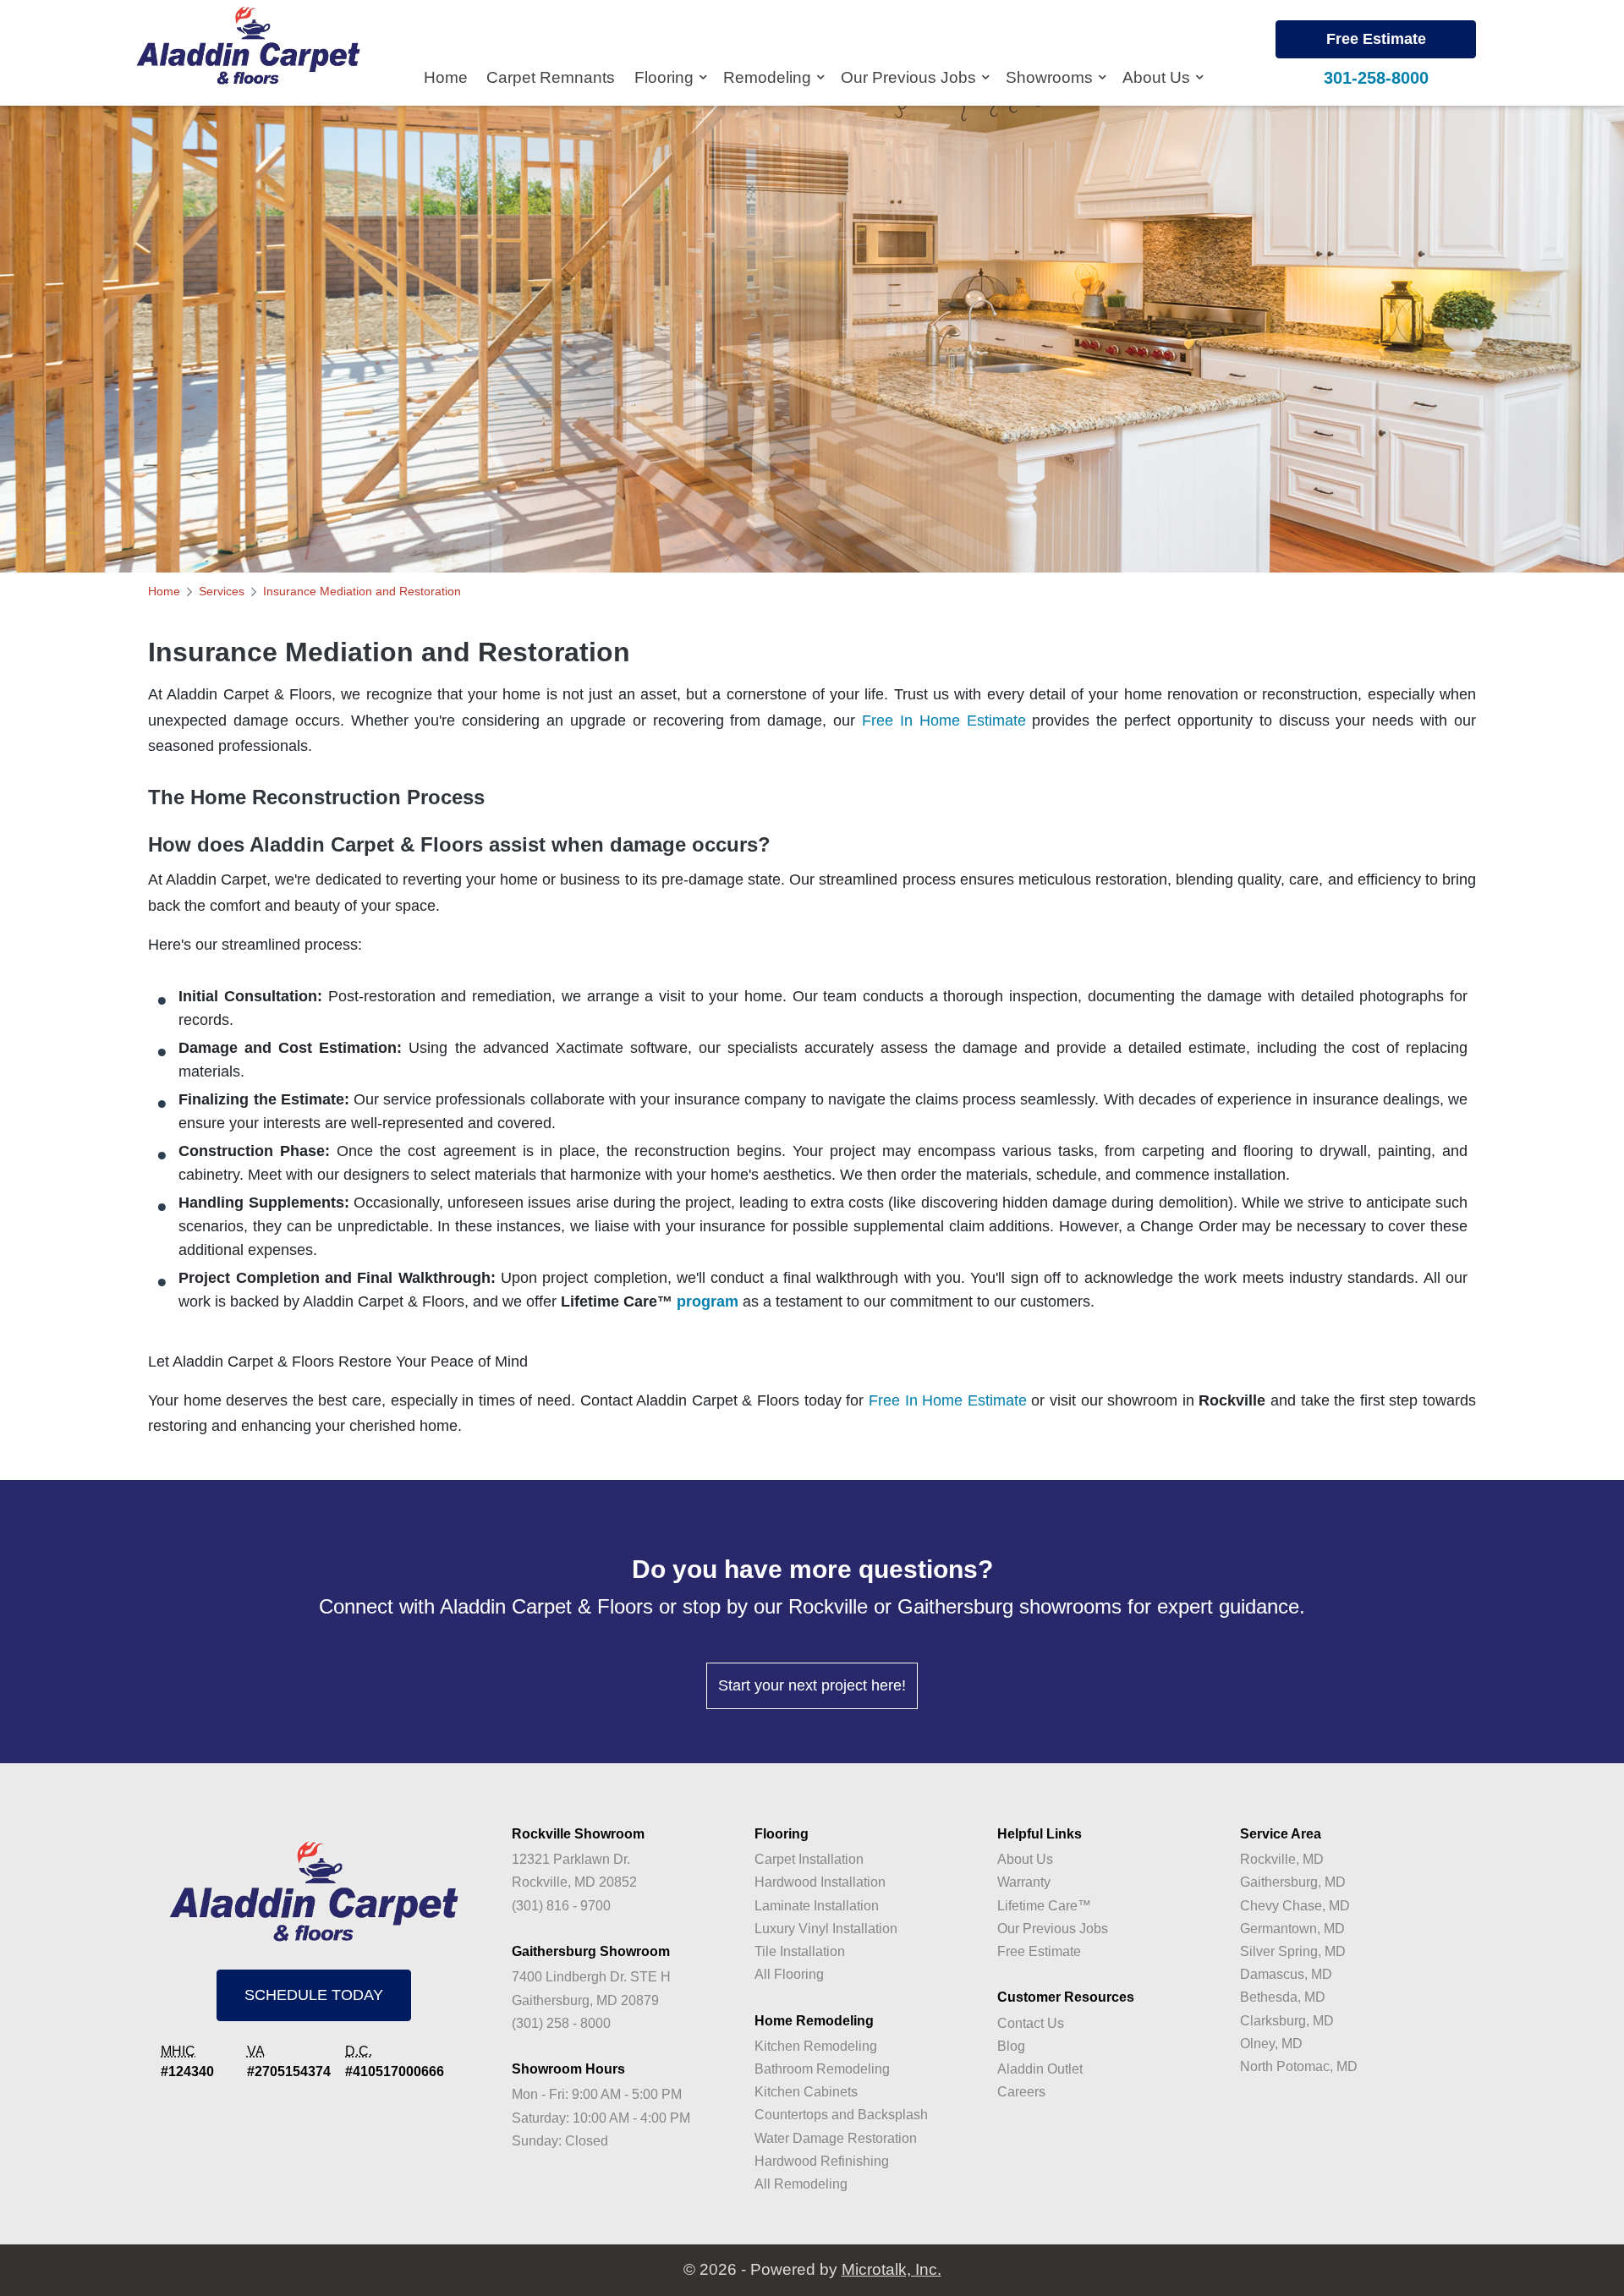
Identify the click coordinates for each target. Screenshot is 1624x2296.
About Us (1158, 77)
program (708, 1301)
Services (222, 591)
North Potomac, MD (1299, 2066)
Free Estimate (1376, 39)
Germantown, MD (1292, 1929)
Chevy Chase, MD (1295, 1906)
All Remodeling (801, 2184)
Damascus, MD (1286, 1974)
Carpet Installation (809, 1859)
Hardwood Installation (820, 1882)
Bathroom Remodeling (822, 2069)
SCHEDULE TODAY (314, 1995)
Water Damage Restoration (836, 2138)
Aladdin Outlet (1040, 2069)
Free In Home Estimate (944, 721)
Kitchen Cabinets (806, 2092)
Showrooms (1051, 77)
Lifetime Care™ (1044, 1906)
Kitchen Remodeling (816, 2046)
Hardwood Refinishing (822, 2161)
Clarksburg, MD (1287, 2021)
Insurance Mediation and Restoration (362, 591)
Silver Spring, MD (1293, 1951)
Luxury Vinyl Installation (826, 1929)
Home (446, 77)
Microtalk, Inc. (892, 2269)
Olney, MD (1271, 2044)
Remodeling (769, 77)
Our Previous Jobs (911, 77)
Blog (1011, 2046)
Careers (1021, 2092)
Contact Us (1031, 2023)
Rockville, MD (1282, 1859)
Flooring (666, 77)
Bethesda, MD (1283, 1997)
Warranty (1024, 1882)
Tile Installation (800, 1951)
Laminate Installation (817, 1906)
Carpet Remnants (551, 77)
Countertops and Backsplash (841, 2115)
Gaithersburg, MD (1293, 1882)
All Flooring (789, 1974)
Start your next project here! (812, 1685)
